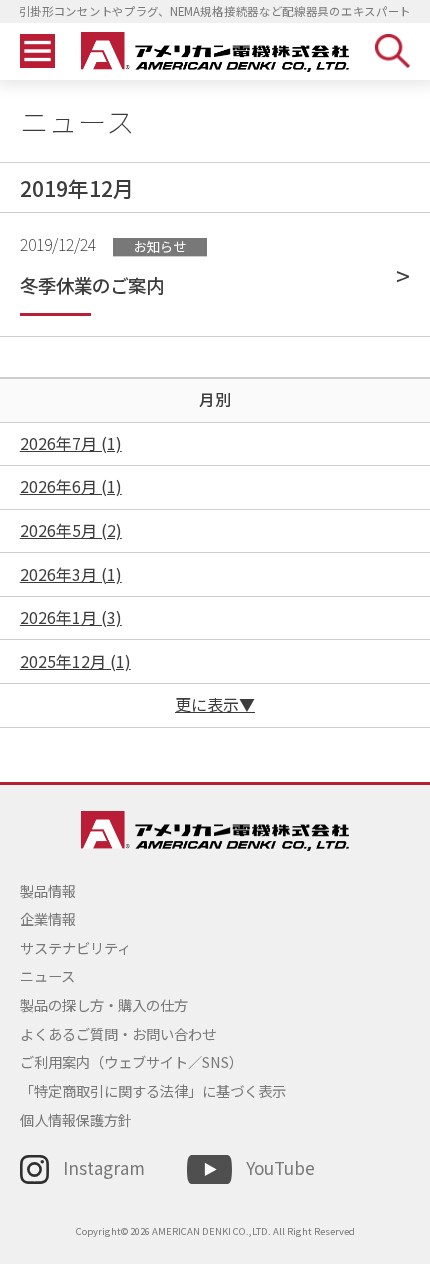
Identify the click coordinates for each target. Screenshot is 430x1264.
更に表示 (207, 704)
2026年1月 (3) (71, 617)
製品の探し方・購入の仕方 (104, 1004)
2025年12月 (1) (75, 661)
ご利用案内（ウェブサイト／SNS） (131, 1061)
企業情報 (48, 918)
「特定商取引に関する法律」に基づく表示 (153, 1090)
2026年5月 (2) (71, 530)
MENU (37, 51)
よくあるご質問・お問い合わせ (118, 1033)
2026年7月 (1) (71, 443)
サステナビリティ (75, 947)
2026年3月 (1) (71, 574)
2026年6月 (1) (71, 486)
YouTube (280, 1167)
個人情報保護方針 (76, 1119)
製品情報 (48, 890)
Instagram (104, 1167)
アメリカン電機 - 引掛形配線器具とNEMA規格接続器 (215, 52)
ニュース (47, 975)
